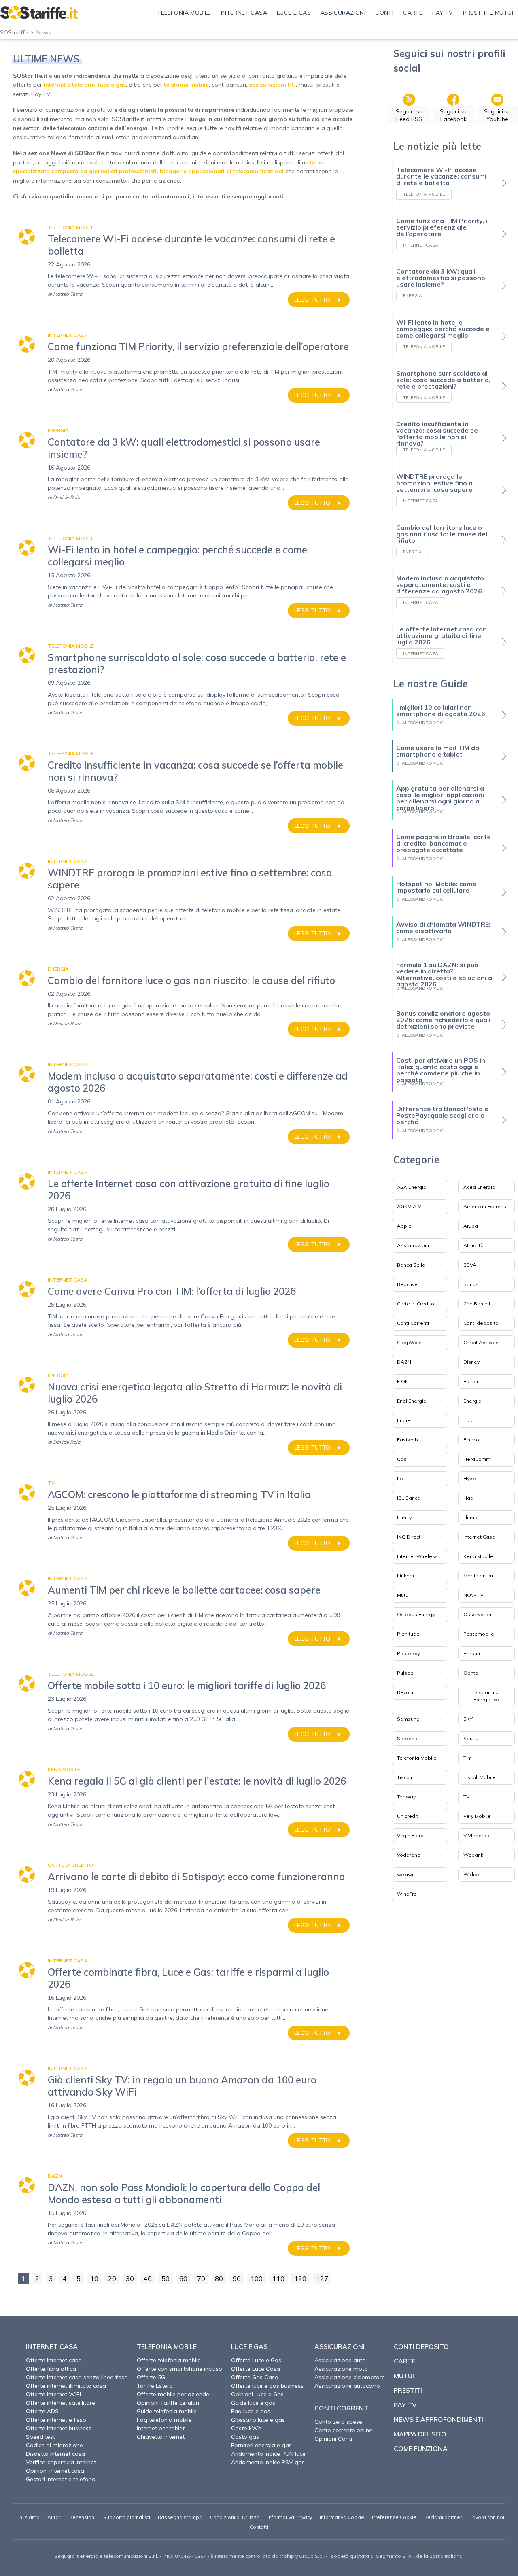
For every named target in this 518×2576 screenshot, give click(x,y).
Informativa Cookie (342, 2517)
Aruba (471, 1226)
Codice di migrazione (54, 2445)
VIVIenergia (477, 1835)
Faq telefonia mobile (164, 2420)
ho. (401, 1478)
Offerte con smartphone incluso (179, 2369)
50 (166, 2278)
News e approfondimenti (438, 2419)
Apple (404, 1226)
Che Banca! (477, 1304)
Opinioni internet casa (55, 2471)
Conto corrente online (343, 2430)
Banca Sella (411, 1265)
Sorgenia (408, 1738)
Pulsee (405, 1673)
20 (112, 2278)
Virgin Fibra (410, 1835)
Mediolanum (478, 1576)
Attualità (473, 1245)
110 (278, 2278)
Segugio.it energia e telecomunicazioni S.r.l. (106, 2556)
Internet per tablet (161, 2428)
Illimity (404, 1517)
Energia (472, 1401)
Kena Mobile (478, 1556)
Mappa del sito (420, 2434)
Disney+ (473, 1362)
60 (183, 2278)
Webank (473, 1855)
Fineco (471, 1440)
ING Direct (409, 1537)
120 (300, 2278)
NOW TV (473, 1595)
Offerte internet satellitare (61, 2403)
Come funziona (421, 2448)
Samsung (408, 1719)
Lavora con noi (487, 2517)
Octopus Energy (416, 1614)
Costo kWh (246, 2428)
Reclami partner (443, 2517)
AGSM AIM (409, 1206)
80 (219, 2278)
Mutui (403, 1595)
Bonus (471, 1284)
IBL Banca (409, 1498)
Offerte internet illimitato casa (66, 2386)
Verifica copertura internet (61, 2462)
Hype (470, 1478)
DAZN (404, 1362)
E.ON (403, 1381)
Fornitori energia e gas (261, 2445)
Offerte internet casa (54, 2360)
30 (130, 2278)
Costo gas (245, 2437)
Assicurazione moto (341, 2369)
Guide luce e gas (253, 2403)
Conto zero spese (338, 2422)
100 (257, 2278)
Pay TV (405, 2405)
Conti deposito (481, 1323)
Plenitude (408, 1634)
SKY (468, 1719)
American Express (485, 1206)
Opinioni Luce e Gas (257, 2394)
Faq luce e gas (251, 2411)
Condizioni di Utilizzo (235, 2517)
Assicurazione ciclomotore (350, 2377)
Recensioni (82, 2517)
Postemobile (479, 1634)
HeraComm (477, 1459)
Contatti (259, 2527)
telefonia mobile (186, 85)
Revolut (406, 1692)
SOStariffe (14, 32)
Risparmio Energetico (486, 1696)
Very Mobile (477, 1816)
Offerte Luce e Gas (256, 2360)
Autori (54, 2517)
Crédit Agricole (481, 1342)
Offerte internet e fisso (56, 2420)
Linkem (405, 1576)
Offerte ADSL (44, 2411)
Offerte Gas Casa (255, 2377)
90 (237, 2278)
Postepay (409, 1653)
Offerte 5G (151, 2377)
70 (201, 2278)
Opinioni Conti (333, 2439)
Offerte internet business (59, 2428)
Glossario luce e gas (258, 2420)
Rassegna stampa (180, 2517)
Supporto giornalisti (127, 2517)
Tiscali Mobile (480, 1777)
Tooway (406, 1797)
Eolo (469, 1420)
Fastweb (408, 1440)
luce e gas (112, 85)
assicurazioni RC (272, 85)
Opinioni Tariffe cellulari (168, 2403)
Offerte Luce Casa (256, 2369)
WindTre (407, 1894)
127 (322, 2278)
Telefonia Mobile (417, 1758)
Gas (402, 1459)
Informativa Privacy (290, 2517)
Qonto (471, 1673)
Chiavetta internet (161, 2437)
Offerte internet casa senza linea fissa (77, 2377)
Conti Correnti (413, 1323)
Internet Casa (479, 1537)
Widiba (472, 1874)
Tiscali (404, 1777)
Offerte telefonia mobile (169, 2360)
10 (94, 2278)
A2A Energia (412, 1187)
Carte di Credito (416, 1304)
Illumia (471, 1517)
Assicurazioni (413, 1245)
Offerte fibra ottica (51, 2369)
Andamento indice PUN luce (268, 2454)
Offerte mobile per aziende (173, 2394)
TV (466, 1797)
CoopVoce (409, 1342)
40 (148, 2278)
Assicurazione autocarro (347, 2386)
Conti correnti (342, 2408)
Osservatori (477, 1614)
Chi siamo (28, 2517)
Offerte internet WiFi (53, 2394)
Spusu (471, 1738)
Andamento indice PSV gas (268, 2462)
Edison (471, 1381)
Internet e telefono (69, 85)
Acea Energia (479, 1187)
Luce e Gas (249, 2346)
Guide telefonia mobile (167, 2411)
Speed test (40, 2437)
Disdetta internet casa (55, 2454)
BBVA (470, 1265)
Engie (404, 1420)
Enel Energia (412, 1401)
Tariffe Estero (155, 2386)
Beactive (407, 1284)
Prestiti (472, 1653)
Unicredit (408, 1816)
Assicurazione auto (340, 2360)
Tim (468, 1758)
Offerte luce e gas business (267, 2386)
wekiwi (405, 1874)
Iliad (468, 1498)
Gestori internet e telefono (61, 2479)
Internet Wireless (417, 1556)
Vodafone (409, 1855)
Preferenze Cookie (394, 2517)
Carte (405, 2361)
